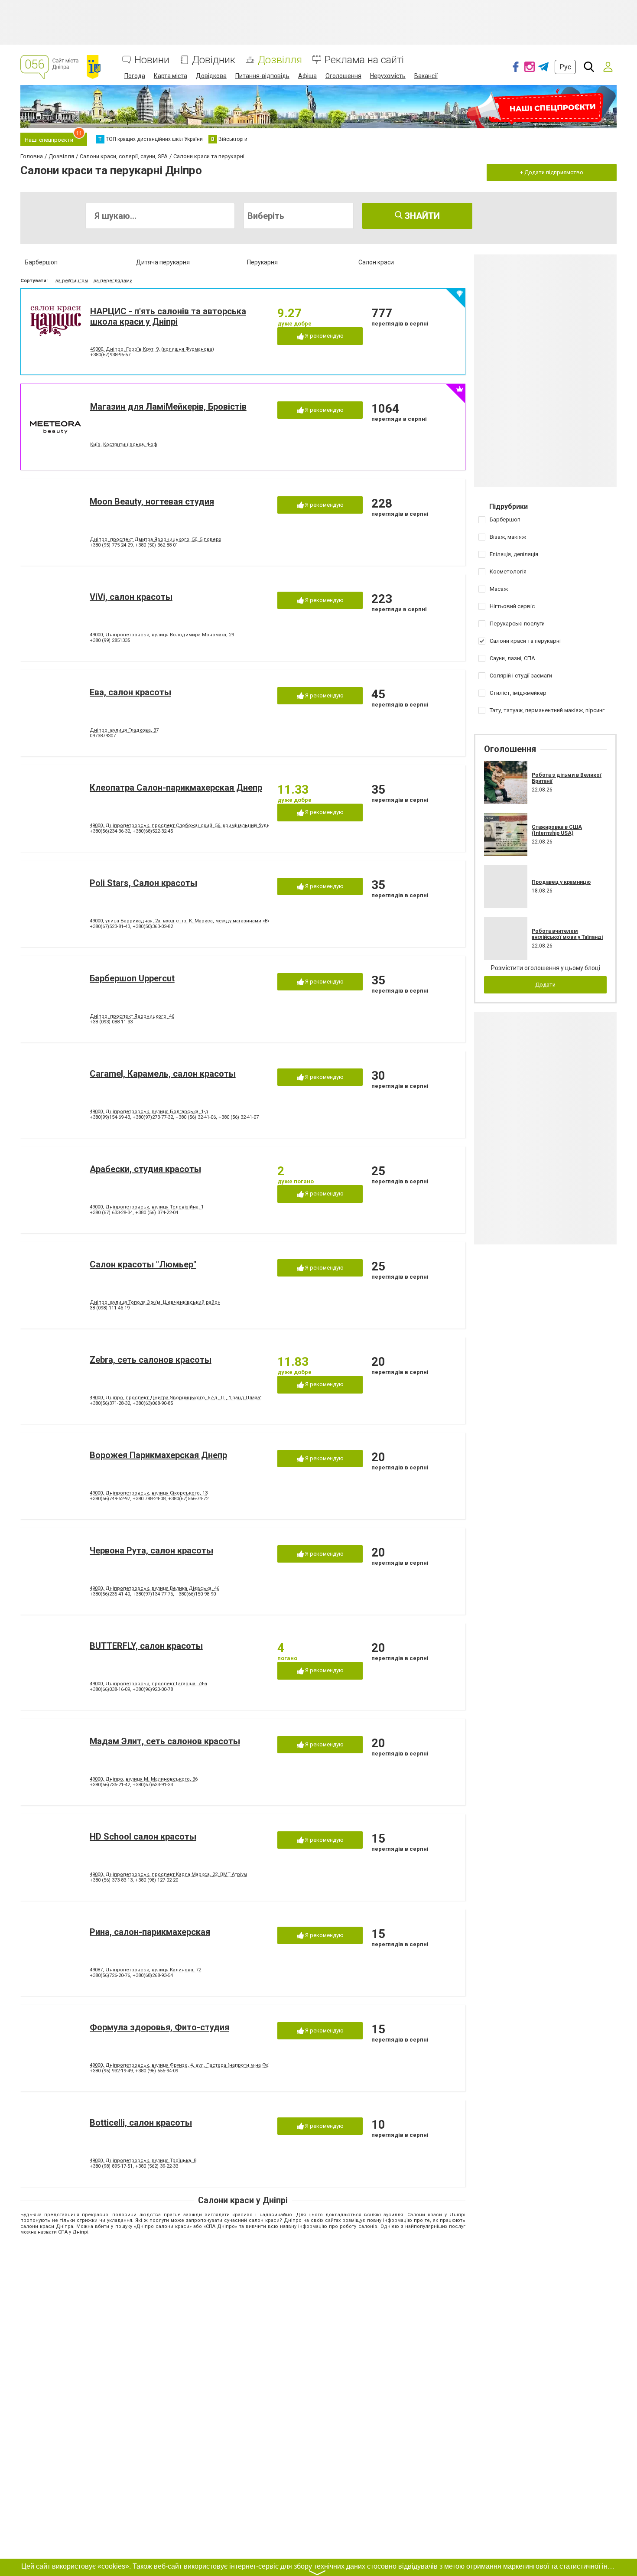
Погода (135, 76)
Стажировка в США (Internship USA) (557, 830)
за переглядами (113, 281)
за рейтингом (72, 281)
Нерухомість (388, 76)
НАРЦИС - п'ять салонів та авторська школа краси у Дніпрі (168, 316)
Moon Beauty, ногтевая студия (152, 502)
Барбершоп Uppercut (132, 978)
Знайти (421, 216)
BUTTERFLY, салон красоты (146, 1646)
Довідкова (211, 76)
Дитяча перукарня (163, 262)
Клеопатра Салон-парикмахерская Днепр (176, 788)
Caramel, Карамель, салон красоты (163, 1074)
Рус (565, 67)
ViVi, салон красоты (131, 597)
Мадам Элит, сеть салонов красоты (165, 1741)
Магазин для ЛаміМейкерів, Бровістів (168, 407)
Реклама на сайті (364, 60)
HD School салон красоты (143, 1837)
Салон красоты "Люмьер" (143, 1264)
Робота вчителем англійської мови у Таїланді (567, 934)
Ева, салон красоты (130, 692)
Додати (545, 985)
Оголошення (343, 76)
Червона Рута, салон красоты (151, 1550)
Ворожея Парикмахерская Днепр (158, 1455)
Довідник (214, 60)
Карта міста (171, 76)
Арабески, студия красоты (145, 1169)
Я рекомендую (324, 336)
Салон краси (376, 262)
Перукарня (262, 262)
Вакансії (426, 76)
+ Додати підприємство (552, 172)
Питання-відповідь (262, 76)
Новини (152, 60)
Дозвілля (280, 60)
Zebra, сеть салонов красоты (151, 1360)
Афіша (307, 76)
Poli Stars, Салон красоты (143, 883)
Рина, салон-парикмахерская (150, 1932)
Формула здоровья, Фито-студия (159, 2027)
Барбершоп (41, 262)
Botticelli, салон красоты (141, 2123)
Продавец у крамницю (561, 882)
